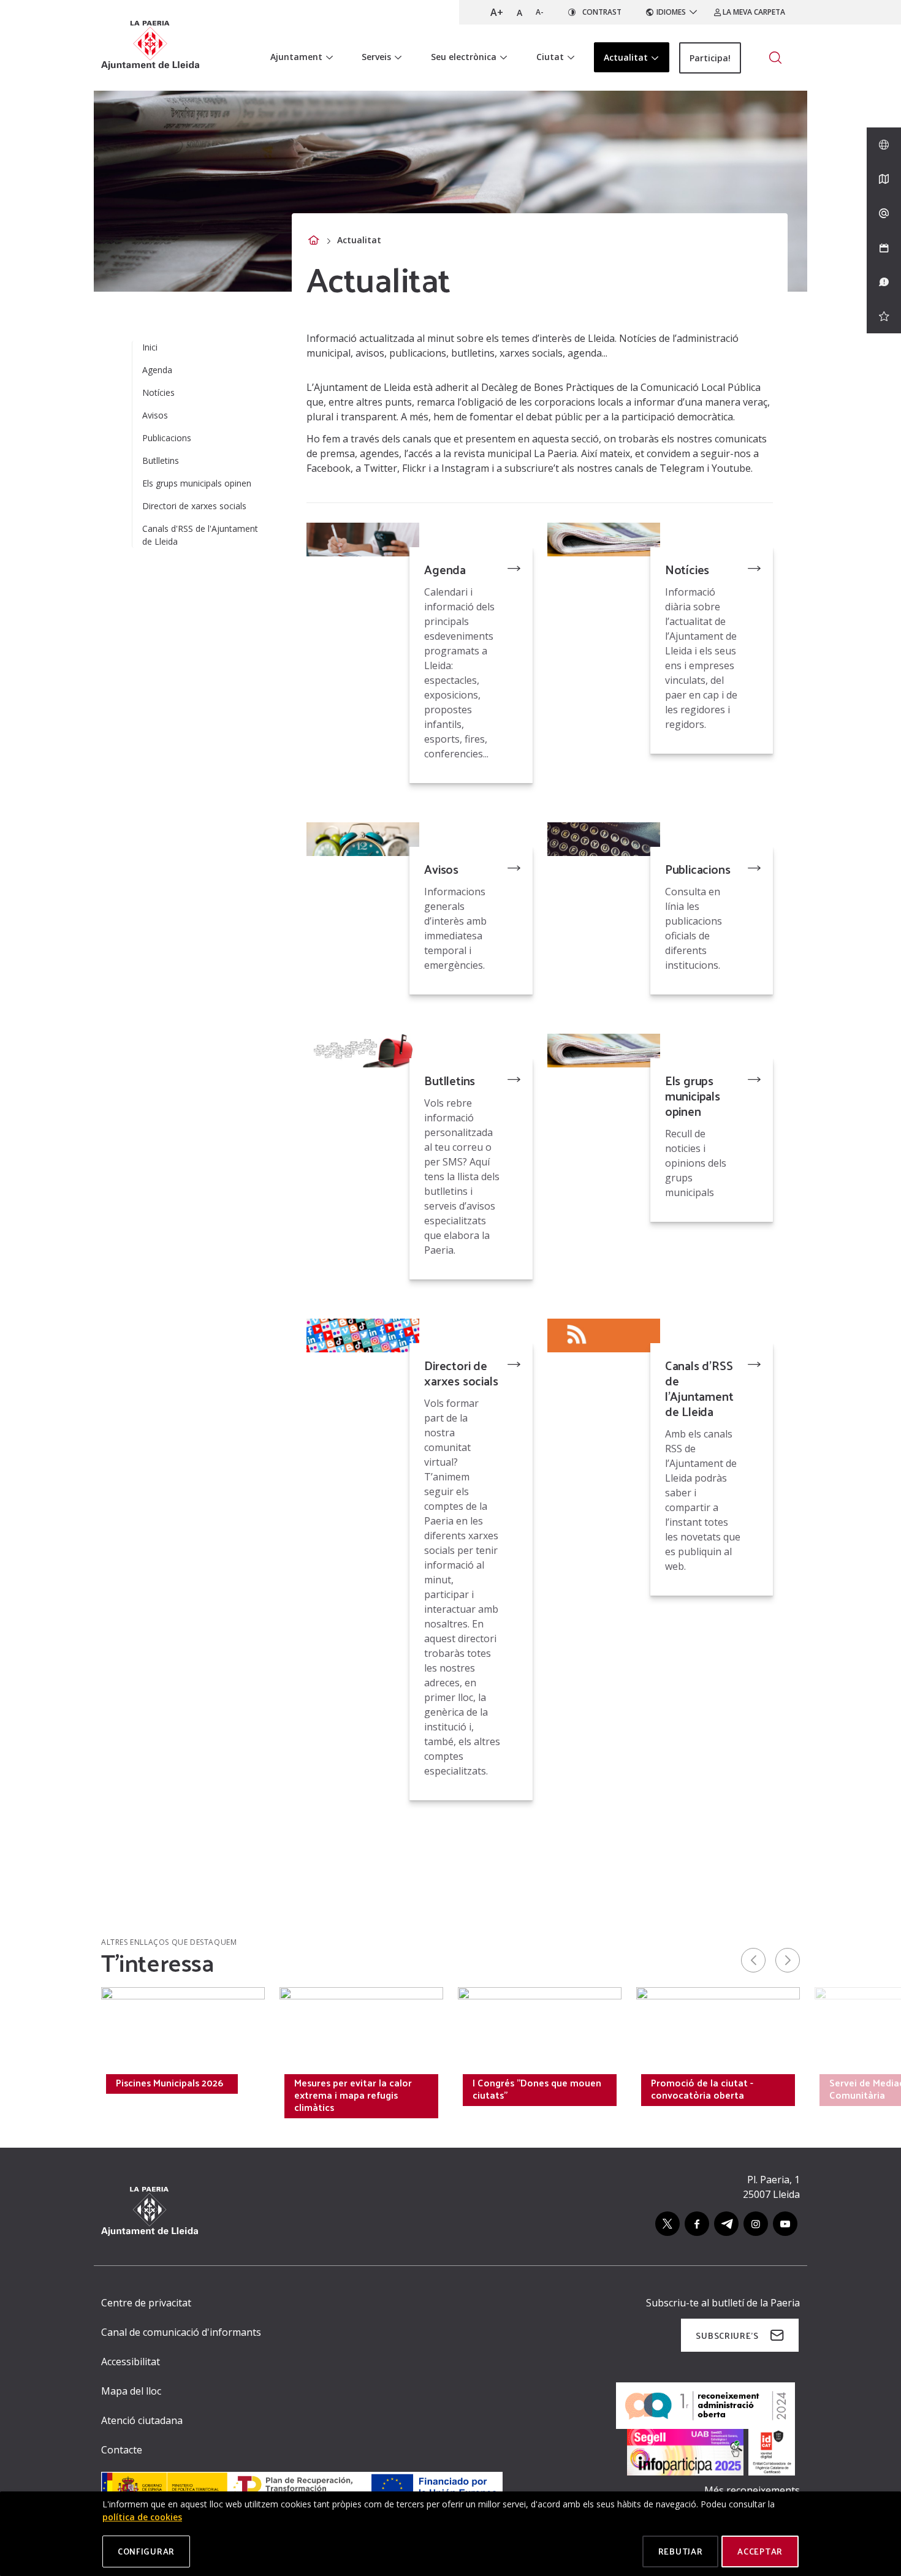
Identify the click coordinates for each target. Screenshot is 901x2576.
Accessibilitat (131, 2362)
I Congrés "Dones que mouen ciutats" (537, 2089)
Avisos (441, 869)
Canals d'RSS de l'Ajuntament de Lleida (699, 1388)
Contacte (122, 2450)
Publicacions (698, 869)
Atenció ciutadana (142, 2420)
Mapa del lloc (131, 2391)
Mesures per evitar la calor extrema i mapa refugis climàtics (353, 2095)
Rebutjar (681, 2551)
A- (540, 12)
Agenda (445, 569)
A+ (497, 12)
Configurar (146, 2551)
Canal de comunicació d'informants (181, 2332)
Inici (150, 347)
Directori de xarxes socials (461, 1373)
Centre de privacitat (146, 2303)
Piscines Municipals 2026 (169, 2083)
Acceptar (760, 2551)
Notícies (687, 569)
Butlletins (450, 1080)
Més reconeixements (752, 2490)
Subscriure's (727, 2335)
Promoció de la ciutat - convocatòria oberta (702, 2089)
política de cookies (142, 2517)
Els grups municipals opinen (693, 1096)
